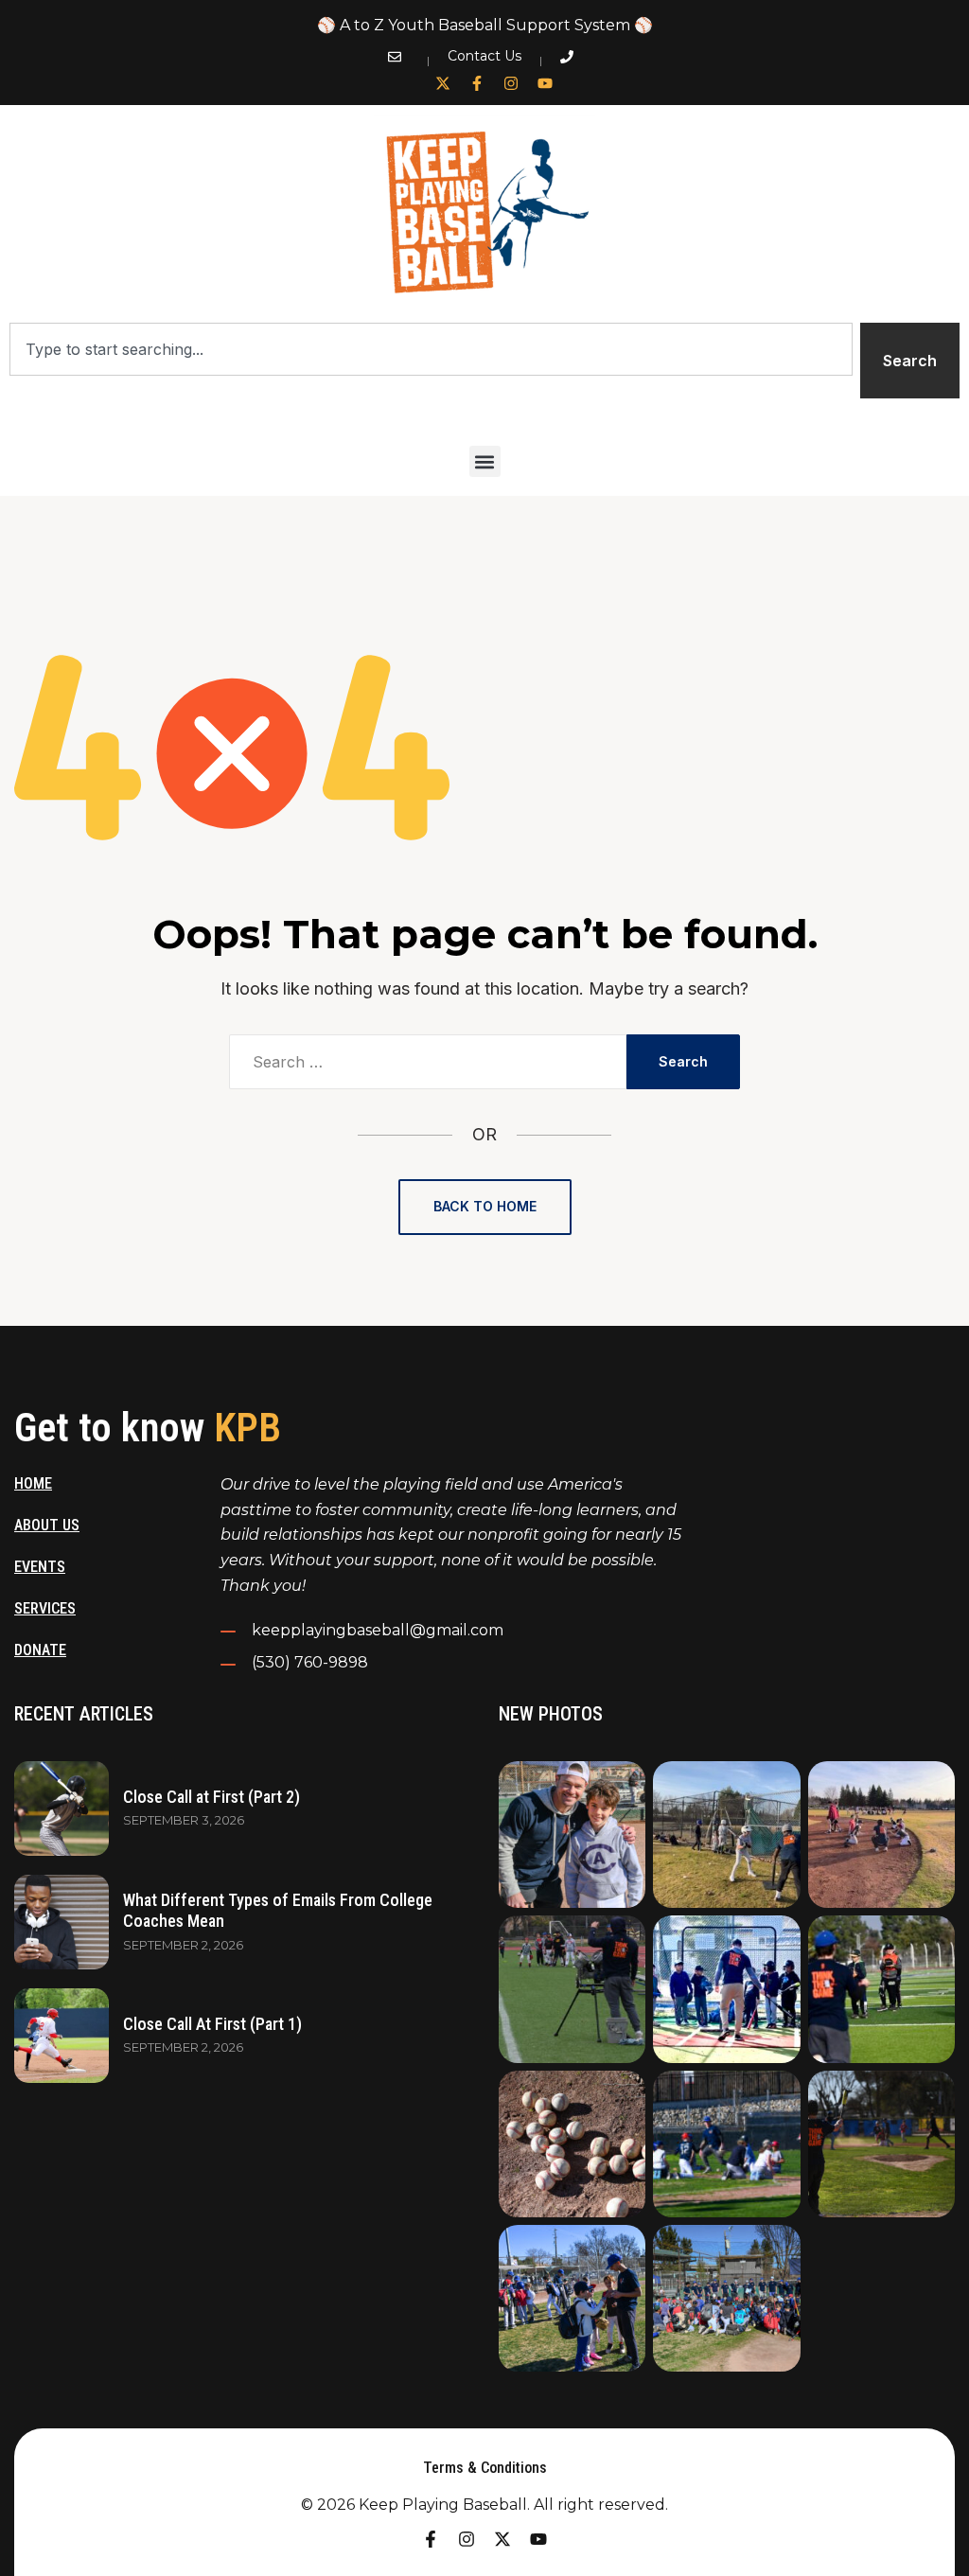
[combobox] (431, 349)
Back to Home (485, 1206)
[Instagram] (511, 83)
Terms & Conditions (485, 2468)
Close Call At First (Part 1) (212, 2024)
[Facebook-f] (477, 83)
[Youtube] (545, 83)
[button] (485, 461)
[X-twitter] (443, 83)
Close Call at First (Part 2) (211, 1797)
